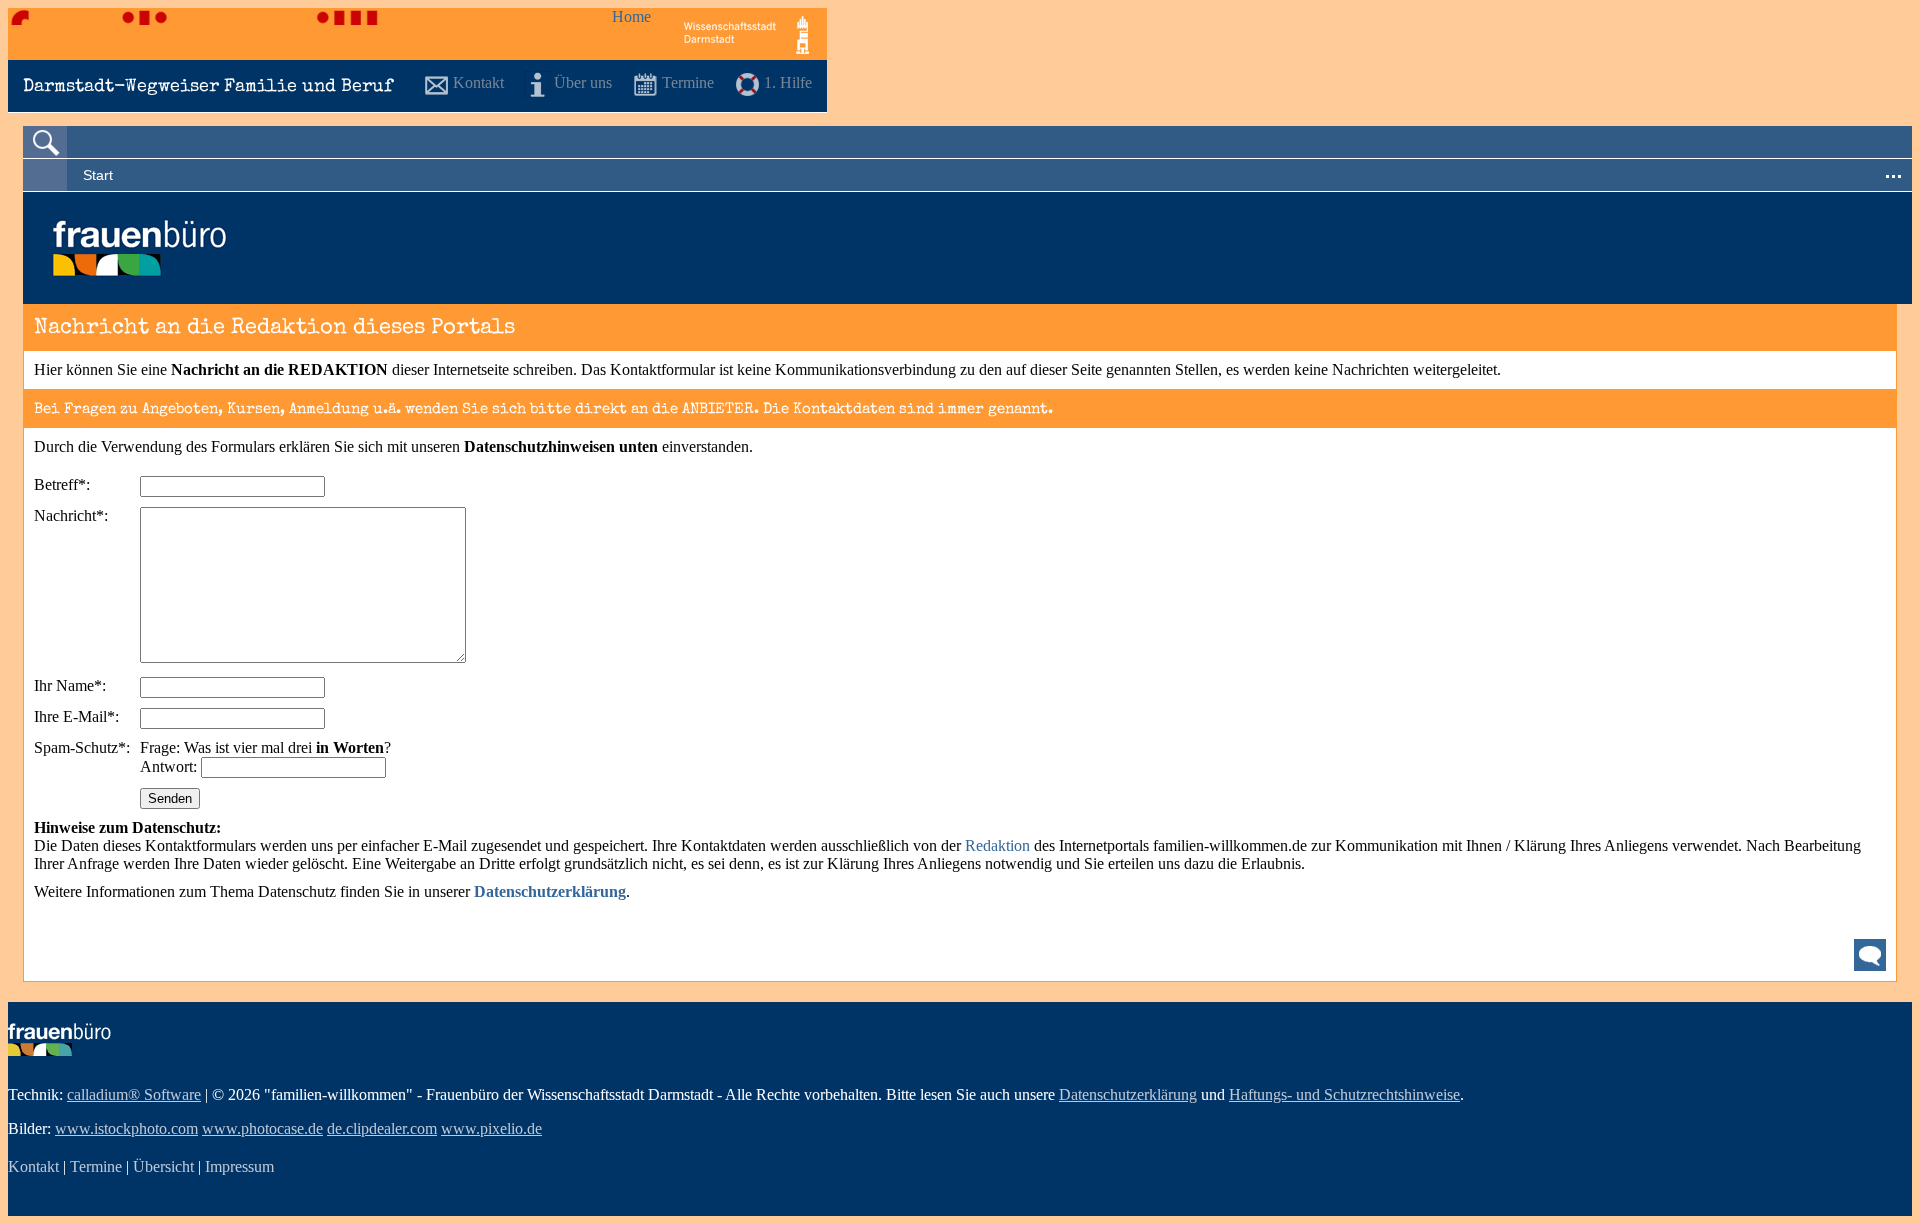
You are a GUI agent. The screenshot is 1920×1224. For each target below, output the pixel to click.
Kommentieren (1870, 955)
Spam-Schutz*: (82, 747)
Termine (688, 82)
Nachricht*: (71, 515)
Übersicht (163, 1166)
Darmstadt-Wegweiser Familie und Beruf (208, 87)
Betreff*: (62, 484)
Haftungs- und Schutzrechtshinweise (1344, 1094)
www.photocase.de (262, 1128)
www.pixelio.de (491, 1128)
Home (631, 16)
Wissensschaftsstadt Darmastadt (746, 34)
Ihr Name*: (70, 685)
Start (98, 175)
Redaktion (999, 845)
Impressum (239, 1166)
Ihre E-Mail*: (76, 716)
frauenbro (59, 1039)
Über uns (583, 82)
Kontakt (478, 82)
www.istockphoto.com (126, 1128)
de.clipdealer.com (382, 1128)
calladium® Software (134, 1094)
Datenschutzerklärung (1128, 1094)
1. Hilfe (788, 82)
